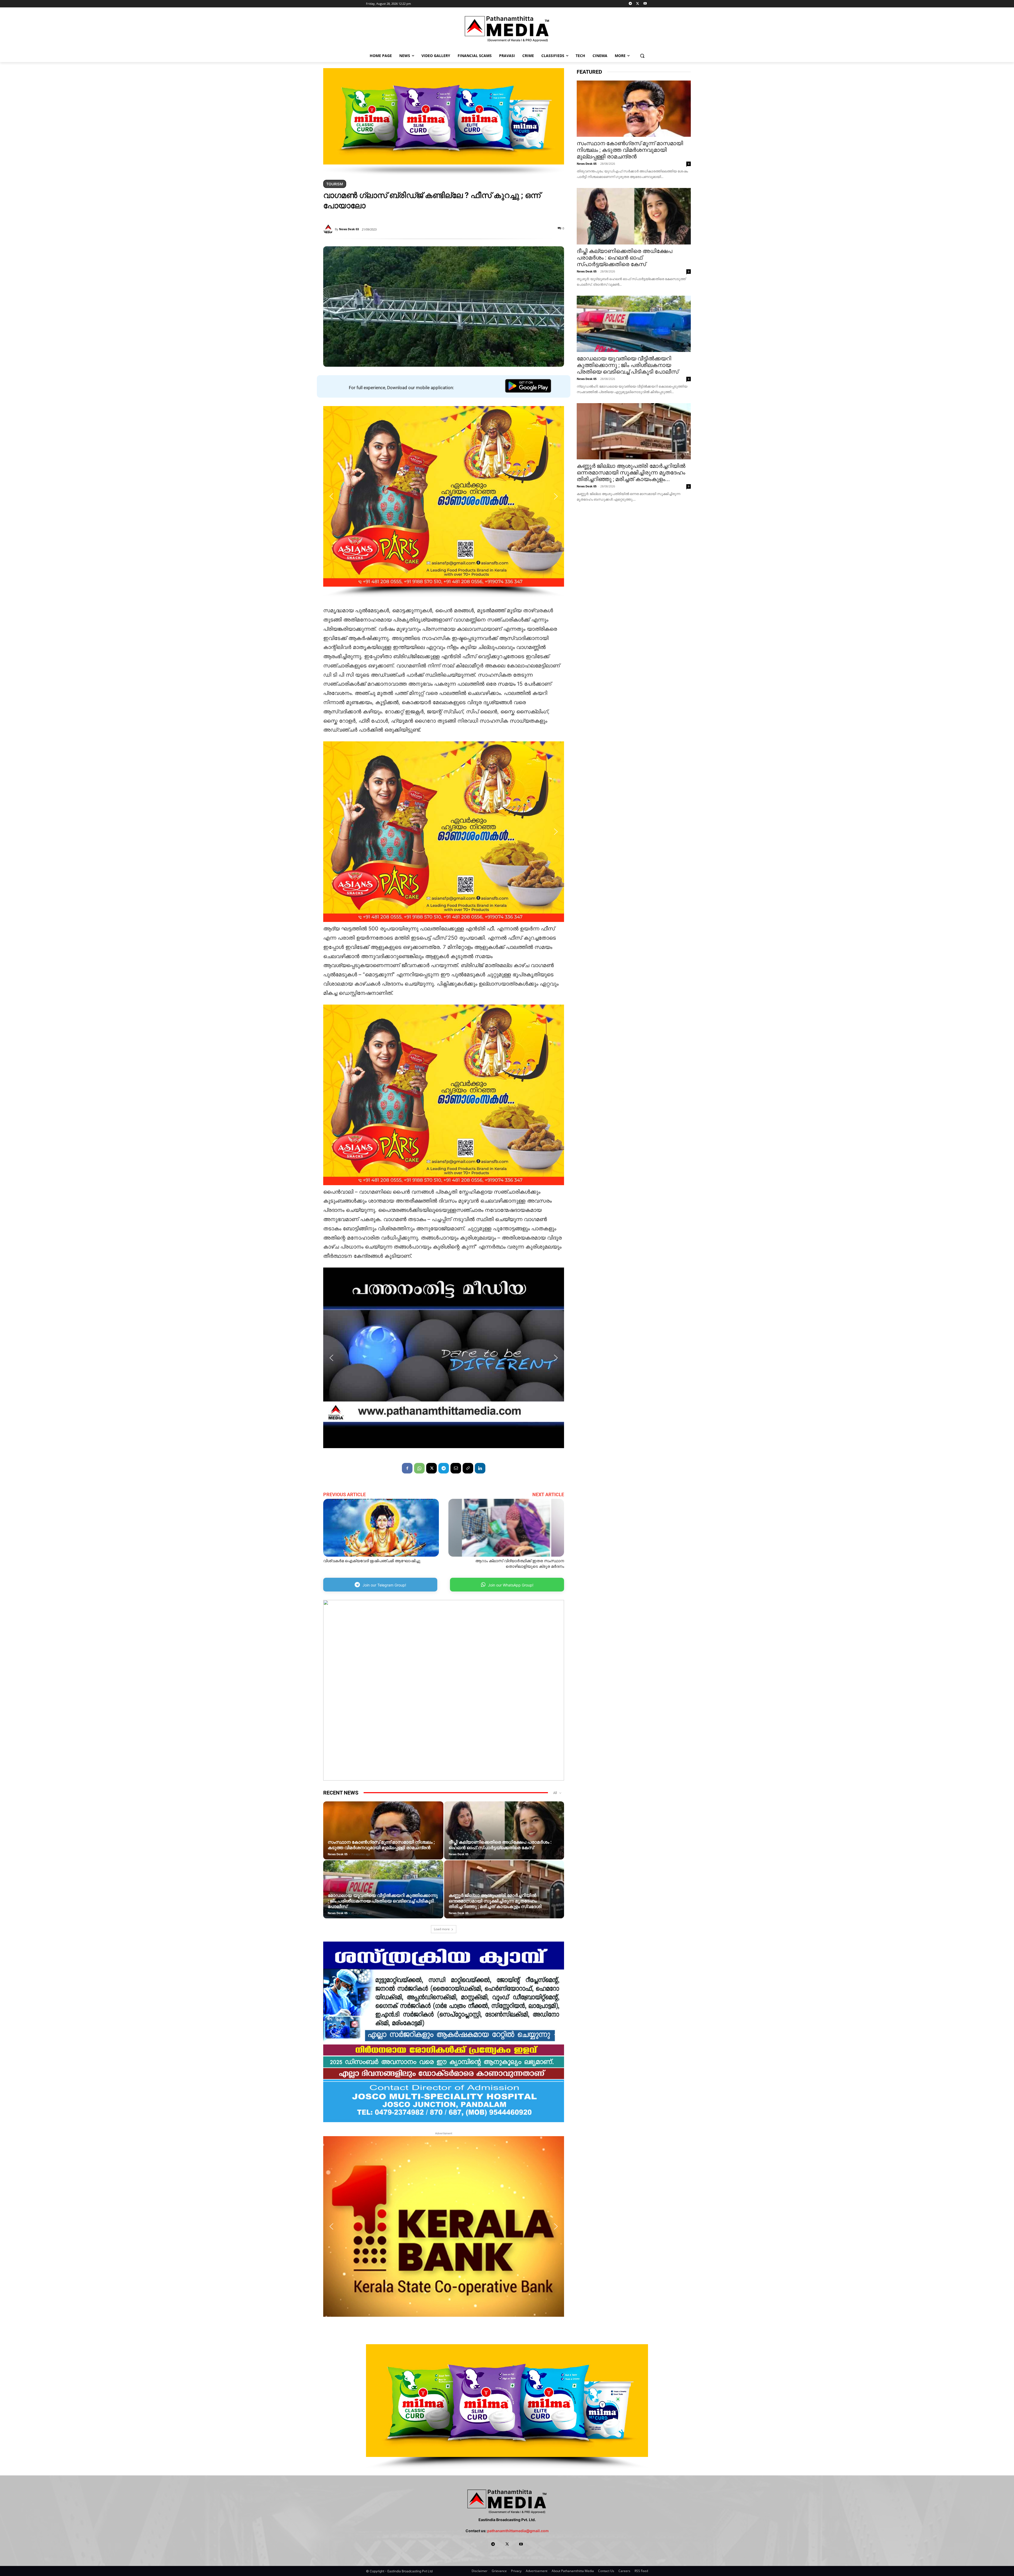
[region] (444, 122)
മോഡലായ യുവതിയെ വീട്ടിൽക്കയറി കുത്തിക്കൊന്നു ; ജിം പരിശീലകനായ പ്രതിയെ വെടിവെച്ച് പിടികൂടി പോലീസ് (383, 1901)
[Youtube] (645, 4)
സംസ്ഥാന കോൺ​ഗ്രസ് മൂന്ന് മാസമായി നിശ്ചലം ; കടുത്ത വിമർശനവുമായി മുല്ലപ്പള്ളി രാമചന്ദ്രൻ (381, 1845)
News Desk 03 (349, 229)
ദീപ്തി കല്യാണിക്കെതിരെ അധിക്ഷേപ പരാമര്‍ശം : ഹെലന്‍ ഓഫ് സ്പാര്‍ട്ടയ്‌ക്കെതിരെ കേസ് (500, 1845)
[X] (638, 4)
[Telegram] (630, 4)
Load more (442, 1929)
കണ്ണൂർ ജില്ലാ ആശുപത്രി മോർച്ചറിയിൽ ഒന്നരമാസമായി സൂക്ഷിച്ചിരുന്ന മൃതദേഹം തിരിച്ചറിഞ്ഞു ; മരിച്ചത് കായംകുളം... (631, 473)
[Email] (456, 1468)
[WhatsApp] (419, 1468)
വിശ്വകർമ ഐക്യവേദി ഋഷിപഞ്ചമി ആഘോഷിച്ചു (372, 1561)
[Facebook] (407, 1468)
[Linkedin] (480, 1468)
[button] (642, 56)
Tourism (335, 184)
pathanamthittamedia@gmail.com (518, 2531)
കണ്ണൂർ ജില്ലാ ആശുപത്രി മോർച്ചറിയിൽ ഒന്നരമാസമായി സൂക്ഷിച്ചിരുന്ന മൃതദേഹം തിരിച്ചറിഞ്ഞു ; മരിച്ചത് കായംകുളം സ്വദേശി (495, 1901)
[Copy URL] (468, 1468)
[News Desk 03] (329, 229)
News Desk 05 (338, 1854)
